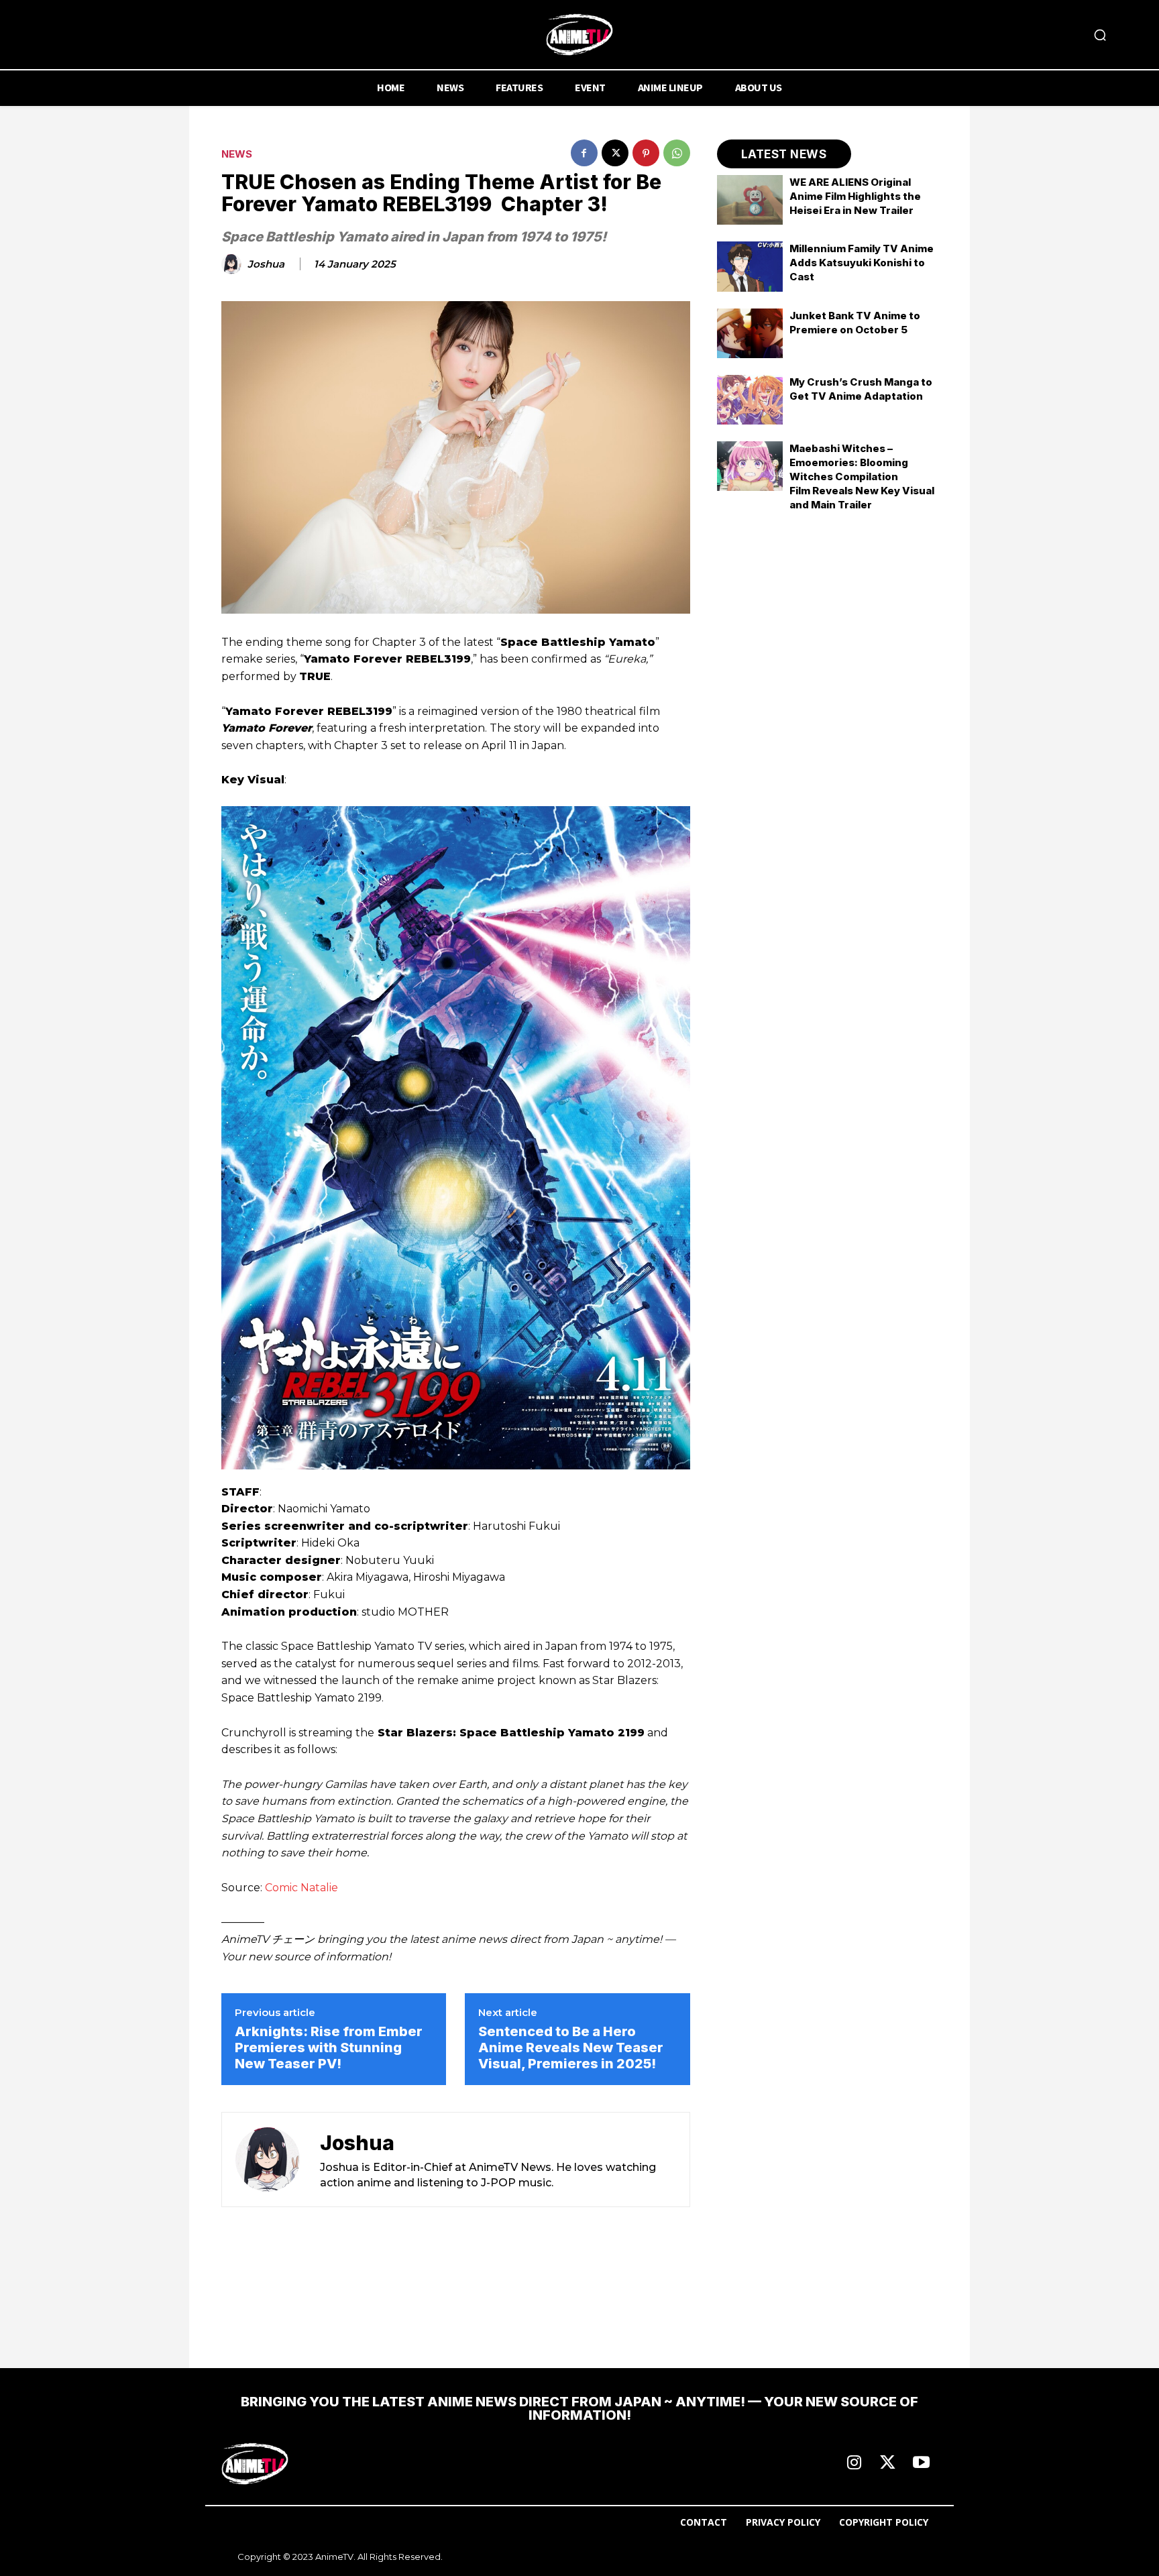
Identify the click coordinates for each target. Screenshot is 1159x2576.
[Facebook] (584, 153)
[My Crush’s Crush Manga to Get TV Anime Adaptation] (750, 400)
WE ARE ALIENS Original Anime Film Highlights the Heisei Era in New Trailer (855, 196)
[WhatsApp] (677, 153)
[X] (615, 153)
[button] (1100, 35)
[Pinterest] (646, 153)
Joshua (266, 264)
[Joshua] (233, 264)
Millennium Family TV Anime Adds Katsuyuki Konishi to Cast (862, 263)
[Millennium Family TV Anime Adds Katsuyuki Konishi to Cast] (750, 266)
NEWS (237, 154)
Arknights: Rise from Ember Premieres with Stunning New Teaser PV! (329, 2048)
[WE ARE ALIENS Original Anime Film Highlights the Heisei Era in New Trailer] (750, 200)
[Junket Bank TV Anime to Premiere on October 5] (750, 333)
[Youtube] (921, 2463)
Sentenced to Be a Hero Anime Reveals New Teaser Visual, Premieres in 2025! (571, 2048)
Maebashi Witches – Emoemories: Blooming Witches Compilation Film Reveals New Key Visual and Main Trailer (862, 477)
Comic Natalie (301, 1888)
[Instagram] (854, 2463)
